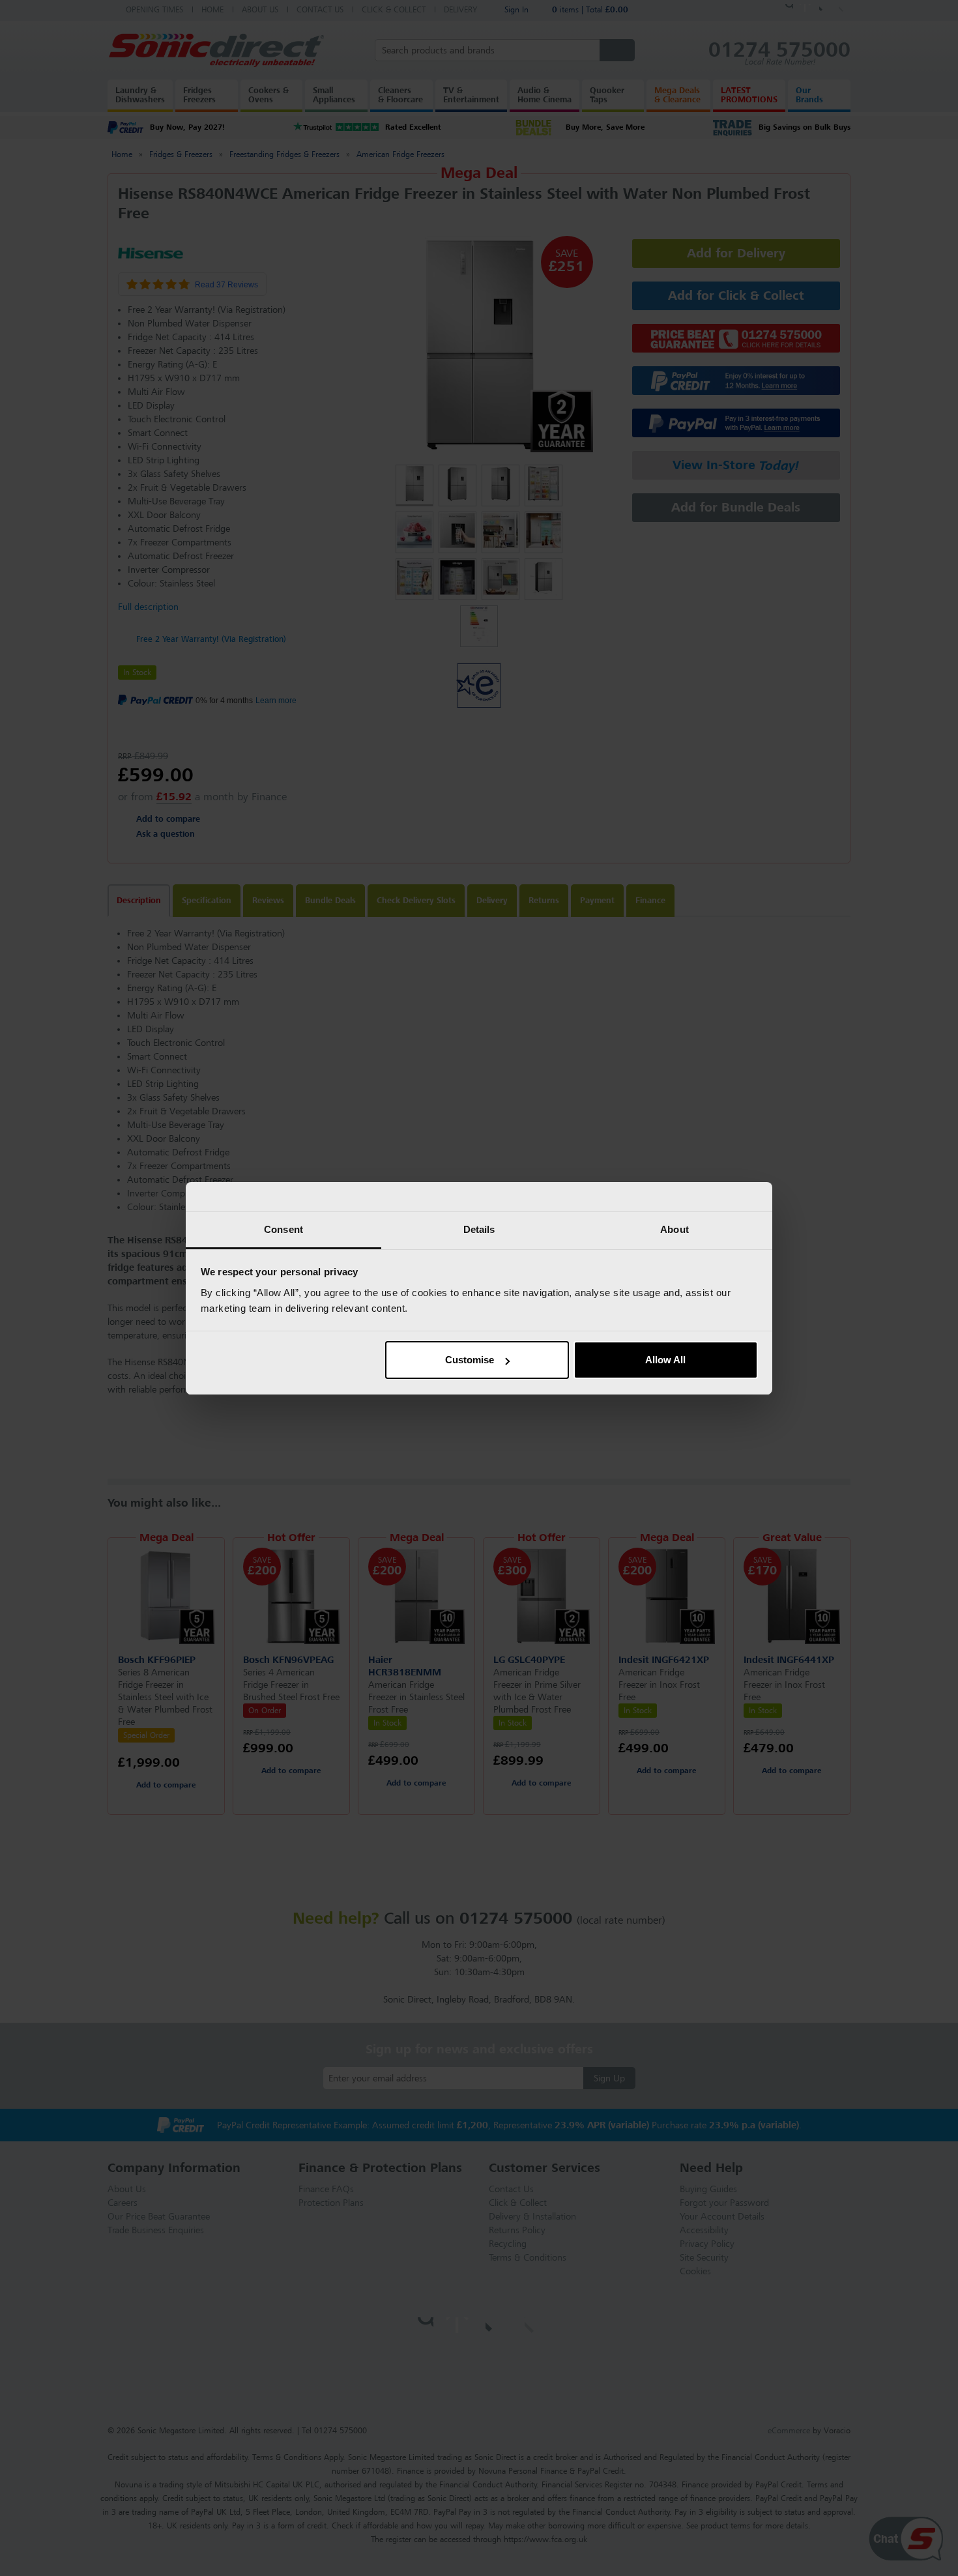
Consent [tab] (283, 1229)
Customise (470, 1360)
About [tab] (675, 1229)
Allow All (665, 1360)
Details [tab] (479, 1229)
